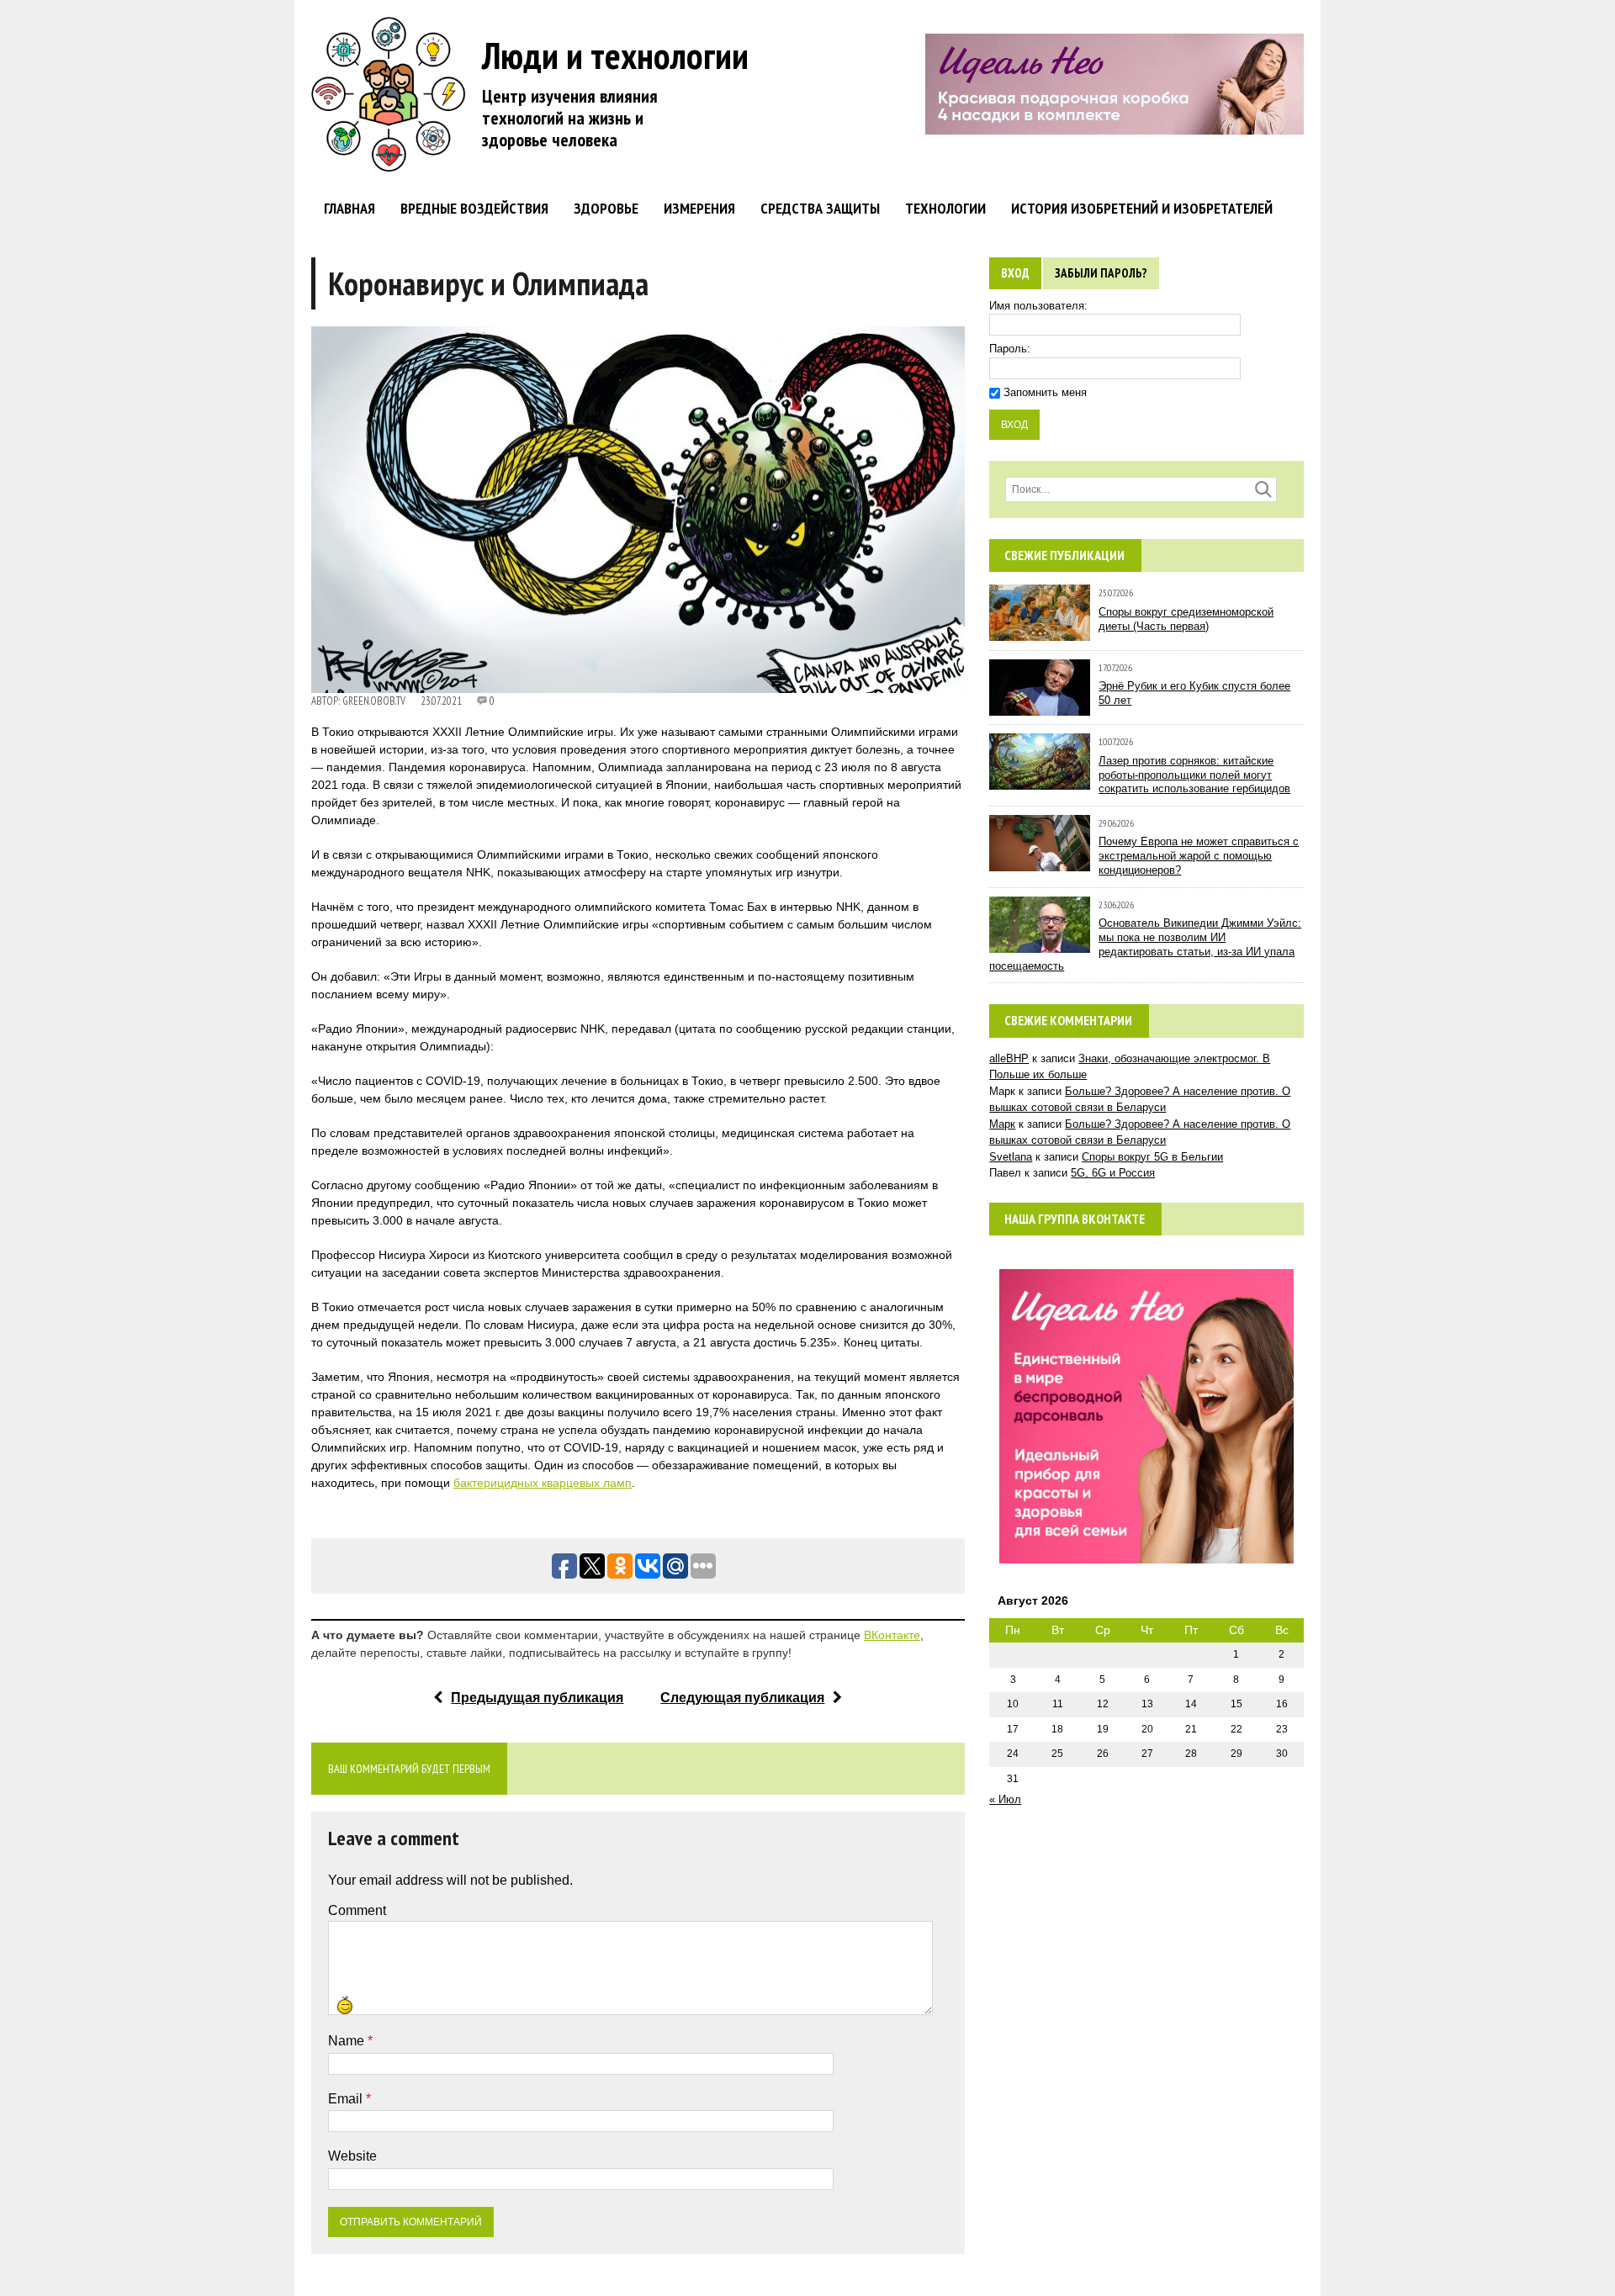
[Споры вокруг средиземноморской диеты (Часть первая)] (1040, 633)
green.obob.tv (374, 701)
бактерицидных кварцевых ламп (543, 1483)
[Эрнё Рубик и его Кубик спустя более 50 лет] (1040, 707)
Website (352, 2156)
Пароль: (1010, 349)
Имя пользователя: (1038, 306)
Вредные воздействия (474, 208)
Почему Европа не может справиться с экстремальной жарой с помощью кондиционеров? (1199, 856)
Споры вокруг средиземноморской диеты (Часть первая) (1186, 619)
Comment (357, 1910)
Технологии (945, 208)
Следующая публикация (742, 1698)
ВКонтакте (892, 1635)
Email (347, 2099)
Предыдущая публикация (537, 1698)
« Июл (1005, 1799)
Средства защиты (820, 208)
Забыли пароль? (1101, 273)
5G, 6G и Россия (1113, 1173)
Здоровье (606, 208)
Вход (1015, 273)
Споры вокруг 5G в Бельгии (1152, 1157)
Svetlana (1011, 1157)
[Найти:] (1141, 489)
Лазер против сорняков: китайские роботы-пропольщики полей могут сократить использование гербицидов (1194, 775)
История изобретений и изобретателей (1142, 208)
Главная (349, 208)
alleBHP (1009, 1058)
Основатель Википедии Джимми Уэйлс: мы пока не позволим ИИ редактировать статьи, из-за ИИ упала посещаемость (1145, 944)
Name (348, 2041)
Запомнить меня (1045, 392)
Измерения (699, 208)
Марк (1002, 1124)
